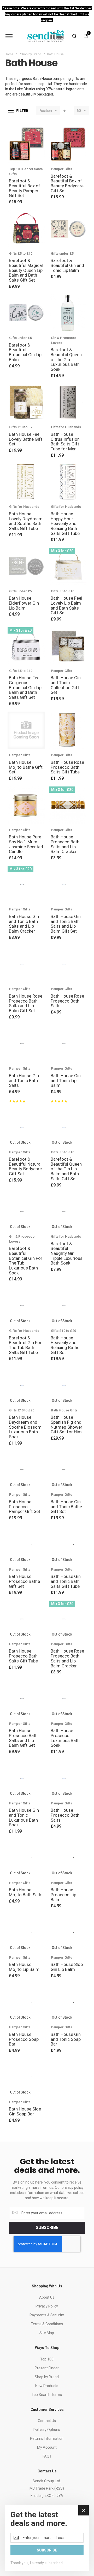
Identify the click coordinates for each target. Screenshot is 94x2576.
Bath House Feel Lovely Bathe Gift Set (26, 439)
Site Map (47, 2333)
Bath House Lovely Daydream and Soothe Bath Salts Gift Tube (26, 521)
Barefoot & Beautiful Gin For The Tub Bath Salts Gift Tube (25, 1345)
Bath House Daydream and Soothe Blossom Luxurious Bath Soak (25, 1427)
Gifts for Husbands (66, 427)
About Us (47, 2297)
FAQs (47, 2456)
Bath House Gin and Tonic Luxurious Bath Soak (24, 1817)
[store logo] (46, 36)
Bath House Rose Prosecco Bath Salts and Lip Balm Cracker (67, 1658)
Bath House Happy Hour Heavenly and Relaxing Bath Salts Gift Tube (65, 524)
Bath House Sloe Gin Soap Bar (25, 2111)
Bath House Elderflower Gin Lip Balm (24, 603)
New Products (47, 2386)
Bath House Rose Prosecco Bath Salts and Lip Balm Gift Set (26, 1003)
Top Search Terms (47, 2395)
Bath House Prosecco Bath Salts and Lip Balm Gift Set (23, 1738)
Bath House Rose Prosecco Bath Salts (67, 1001)
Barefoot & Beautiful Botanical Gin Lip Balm (25, 352)
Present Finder (47, 2368)
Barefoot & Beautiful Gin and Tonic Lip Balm (67, 265)
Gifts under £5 (62, 254)
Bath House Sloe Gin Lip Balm (67, 1967)
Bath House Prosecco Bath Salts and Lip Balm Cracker (65, 844)
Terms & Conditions (47, 2324)
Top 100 (47, 2359)
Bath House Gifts (64, 1410)
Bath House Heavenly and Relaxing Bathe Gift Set (65, 1345)
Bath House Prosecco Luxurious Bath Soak (65, 1738)
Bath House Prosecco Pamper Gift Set (25, 1507)
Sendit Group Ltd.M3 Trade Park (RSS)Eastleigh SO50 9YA (47, 2488)
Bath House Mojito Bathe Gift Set (26, 767)
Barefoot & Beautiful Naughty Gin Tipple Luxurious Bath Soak (67, 1253)
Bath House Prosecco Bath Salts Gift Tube (23, 1656)
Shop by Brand (31, 54)
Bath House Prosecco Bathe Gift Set (24, 1581)
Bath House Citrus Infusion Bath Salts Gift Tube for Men (65, 442)
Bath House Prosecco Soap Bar (24, 2039)
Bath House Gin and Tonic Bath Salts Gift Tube (66, 1581)
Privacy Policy (47, 2306)
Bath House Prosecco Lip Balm (63, 1895)
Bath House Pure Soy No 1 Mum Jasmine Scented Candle (26, 844)
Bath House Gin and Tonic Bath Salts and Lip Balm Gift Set (66, 924)
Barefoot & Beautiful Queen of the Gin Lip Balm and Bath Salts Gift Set (66, 1169)
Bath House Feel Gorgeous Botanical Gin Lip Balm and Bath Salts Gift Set (25, 687)
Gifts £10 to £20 (22, 427)
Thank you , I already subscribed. (37, 2563)
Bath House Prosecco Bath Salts (65, 1815)
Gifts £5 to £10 (21, 254)
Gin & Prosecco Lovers (64, 340)
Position (45, 111)
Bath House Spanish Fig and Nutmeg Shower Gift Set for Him (66, 1424)
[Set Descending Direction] (64, 111)
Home (9, 54)
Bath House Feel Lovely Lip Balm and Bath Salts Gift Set (66, 605)
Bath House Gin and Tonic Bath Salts (24, 1080)
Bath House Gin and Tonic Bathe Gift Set (66, 1507)
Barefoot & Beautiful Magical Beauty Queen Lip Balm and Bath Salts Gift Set (26, 270)
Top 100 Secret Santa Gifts (26, 171)
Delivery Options (47, 2430)
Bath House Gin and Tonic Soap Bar (66, 2039)
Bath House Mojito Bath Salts (26, 1892)
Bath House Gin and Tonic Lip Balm (66, 1080)
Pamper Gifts (61, 169)
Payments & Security (47, 2315)
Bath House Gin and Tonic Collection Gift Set (66, 685)
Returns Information (47, 2438)
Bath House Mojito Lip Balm (24, 1967)
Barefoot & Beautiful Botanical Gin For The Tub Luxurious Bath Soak (26, 1260)
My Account (47, 2447)
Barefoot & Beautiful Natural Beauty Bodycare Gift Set (25, 1166)
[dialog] (47, 2538)
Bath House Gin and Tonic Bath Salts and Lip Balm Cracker (24, 924)
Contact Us (47, 2421)
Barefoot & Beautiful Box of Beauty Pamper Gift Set (25, 188)
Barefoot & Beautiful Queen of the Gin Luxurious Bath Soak (66, 359)
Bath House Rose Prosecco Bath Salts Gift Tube (67, 767)
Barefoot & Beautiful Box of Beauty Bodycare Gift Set (67, 183)
